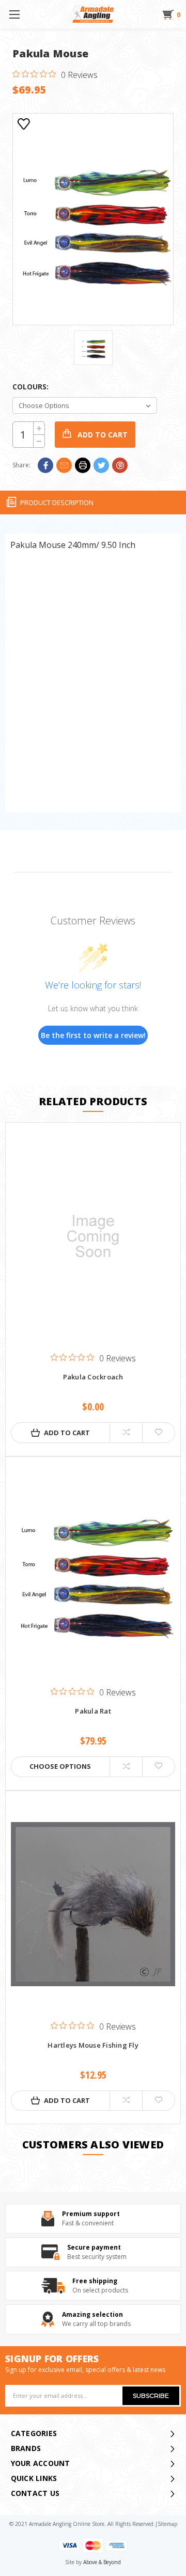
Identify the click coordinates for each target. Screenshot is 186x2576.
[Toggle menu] (14, 14)
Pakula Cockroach (93, 1377)
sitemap (167, 2524)
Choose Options (60, 1766)
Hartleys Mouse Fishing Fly (93, 2046)
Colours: (30, 387)
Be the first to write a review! (93, 1035)
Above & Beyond (102, 2562)
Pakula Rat (93, 1711)
